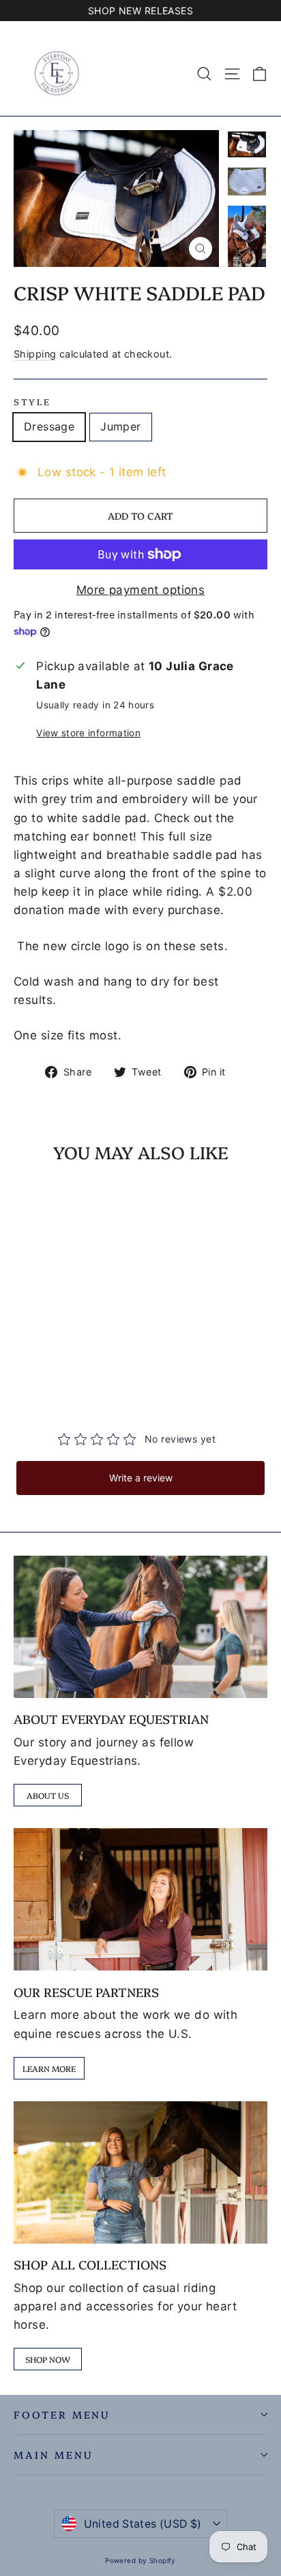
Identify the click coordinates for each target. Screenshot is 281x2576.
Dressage (49, 426)
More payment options (141, 590)
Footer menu (62, 2414)
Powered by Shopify (140, 2560)
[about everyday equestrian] (140, 1627)
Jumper (120, 426)
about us (48, 1795)
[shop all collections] (140, 2172)
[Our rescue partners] (140, 1899)
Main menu (53, 2454)
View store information (88, 733)
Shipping (35, 354)
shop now (48, 2359)
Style (32, 402)
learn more (49, 2068)
